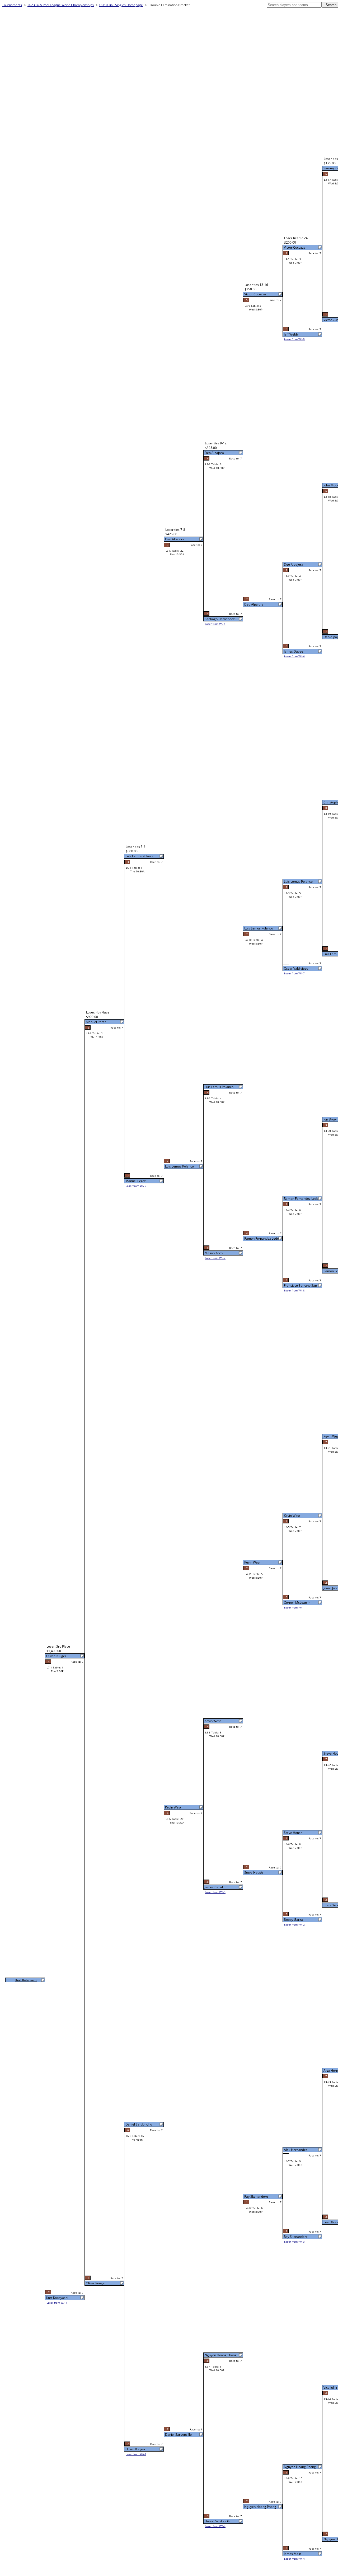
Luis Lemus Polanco (298, 882)
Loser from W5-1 (215, 624)
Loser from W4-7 (294, 973)
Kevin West (292, 1516)
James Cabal (214, 1887)
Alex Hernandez (296, 2150)
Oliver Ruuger (135, 2449)
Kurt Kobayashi (57, 2298)
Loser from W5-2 (215, 1258)
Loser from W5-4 (215, 2526)
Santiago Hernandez (220, 619)
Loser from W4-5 (294, 339)
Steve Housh (293, 1833)
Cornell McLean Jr (297, 1603)
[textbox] (294, 5)
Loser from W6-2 (136, 1186)
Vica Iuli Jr (330, 2387)
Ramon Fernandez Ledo (301, 1199)
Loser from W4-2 (294, 1924)
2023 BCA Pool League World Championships (61, 5)
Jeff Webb (291, 334)
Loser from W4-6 (294, 656)
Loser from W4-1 (294, 1607)
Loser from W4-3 (294, 2242)
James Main (292, 2554)
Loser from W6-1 (136, 2454)
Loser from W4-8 (294, 1290)
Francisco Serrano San (300, 1285)
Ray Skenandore (296, 2237)
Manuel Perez (136, 1181)
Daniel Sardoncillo (218, 2521)
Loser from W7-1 (57, 2303)
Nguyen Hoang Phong (300, 2467)
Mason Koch (214, 1253)
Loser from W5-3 (215, 1892)
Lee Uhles (331, 2222)
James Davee (294, 651)
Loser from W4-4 (294, 2559)
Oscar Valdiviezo (296, 968)
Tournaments (12, 5)
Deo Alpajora (294, 564)
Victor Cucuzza (295, 247)
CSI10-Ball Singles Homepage (121, 5)
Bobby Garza (293, 1920)
